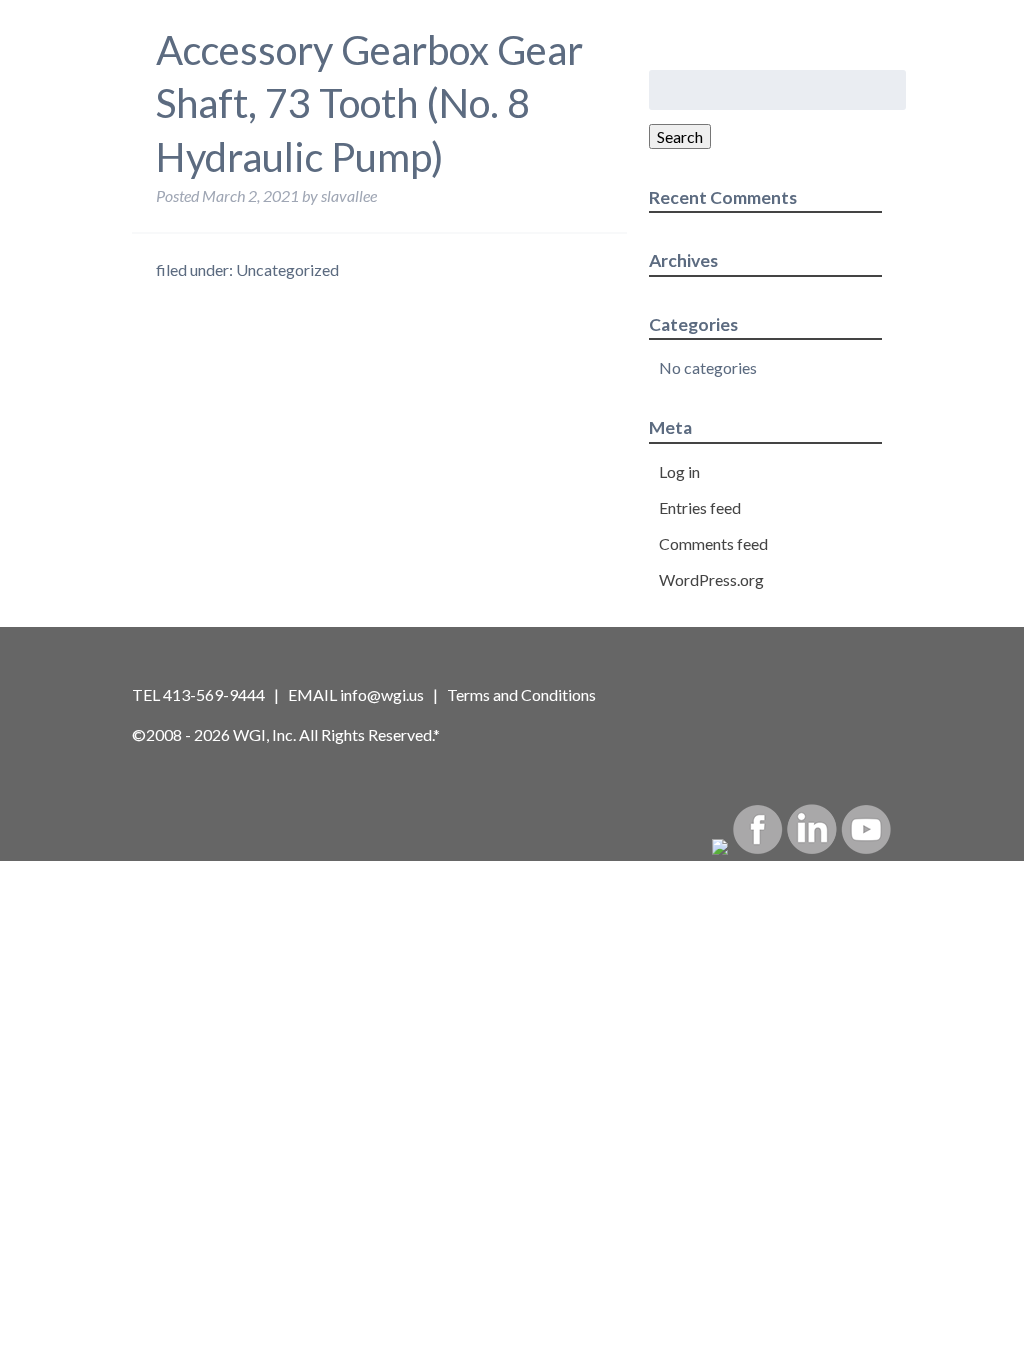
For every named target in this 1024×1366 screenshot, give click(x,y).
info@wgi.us (382, 694)
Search (680, 136)
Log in (679, 471)
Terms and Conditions (521, 694)
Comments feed (713, 543)
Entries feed (700, 507)
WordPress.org (711, 579)
